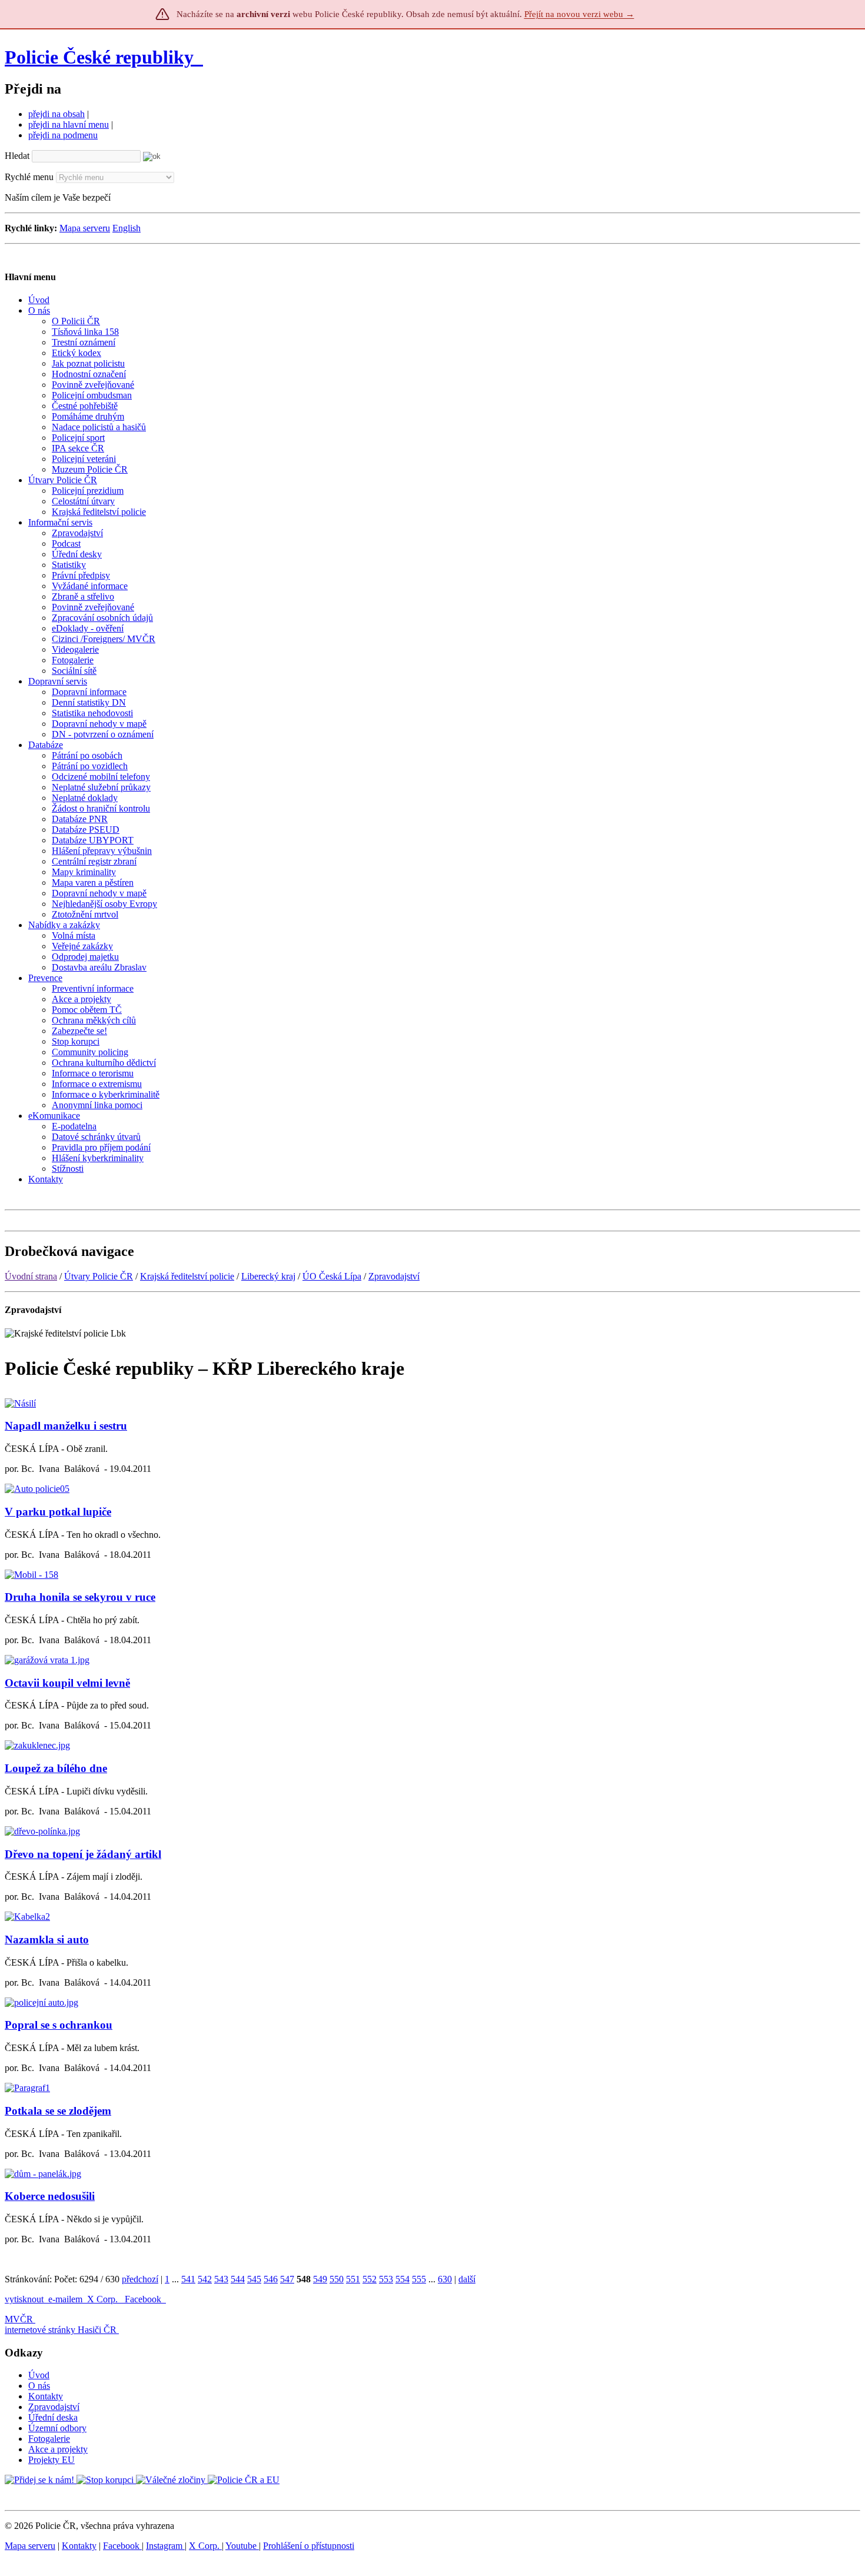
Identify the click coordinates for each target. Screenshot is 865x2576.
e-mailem (65, 2299)
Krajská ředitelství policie (187, 1276)
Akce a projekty (58, 2449)
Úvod (39, 2375)
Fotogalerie (49, 2439)
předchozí (140, 2279)
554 (402, 2279)
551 (353, 2279)
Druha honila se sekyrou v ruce (80, 1597)
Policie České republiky (99, 57)
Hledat (17, 156)
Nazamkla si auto (47, 1940)
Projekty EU (51, 2460)
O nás (39, 2386)
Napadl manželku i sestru (66, 1426)
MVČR (19, 2319)
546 (271, 2279)
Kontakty (46, 2396)
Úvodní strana (31, 1276)
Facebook (144, 2299)
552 (370, 2279)
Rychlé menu (29, 177)
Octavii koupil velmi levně (67, 1683)
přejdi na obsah (56, 114)
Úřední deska (53, 2417)
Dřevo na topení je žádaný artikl (83, 1854)
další (467, 2279)
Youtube (242, 2546)
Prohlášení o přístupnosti (309, 2546)
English (127, 228)
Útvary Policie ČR (99, 1276)
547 (287, 2279)
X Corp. (104, 2299)
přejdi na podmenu (63, 135)
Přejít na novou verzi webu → (579, 14)
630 (445, 2279)
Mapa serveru (85, 228)
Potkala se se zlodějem (58, 2111)
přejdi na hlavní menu (69, 124)
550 (337, 2279)
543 (221, 2279)
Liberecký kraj (268, 1276)
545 (254, 2279)
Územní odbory (57, 2428)
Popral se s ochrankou (59, 2025)
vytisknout (24, 2299)
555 (419, 2279)
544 (238, 2279)
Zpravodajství (394, 1276)
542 (205, 2279)
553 (386, 2279)
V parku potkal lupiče (58, 1512)
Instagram (165, 2546)
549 (320, 2279)
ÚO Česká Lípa (332, 1276)
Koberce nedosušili (50, 2196)
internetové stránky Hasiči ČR (61, 2330)
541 (188, 2279)
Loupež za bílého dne (56, 1768)
